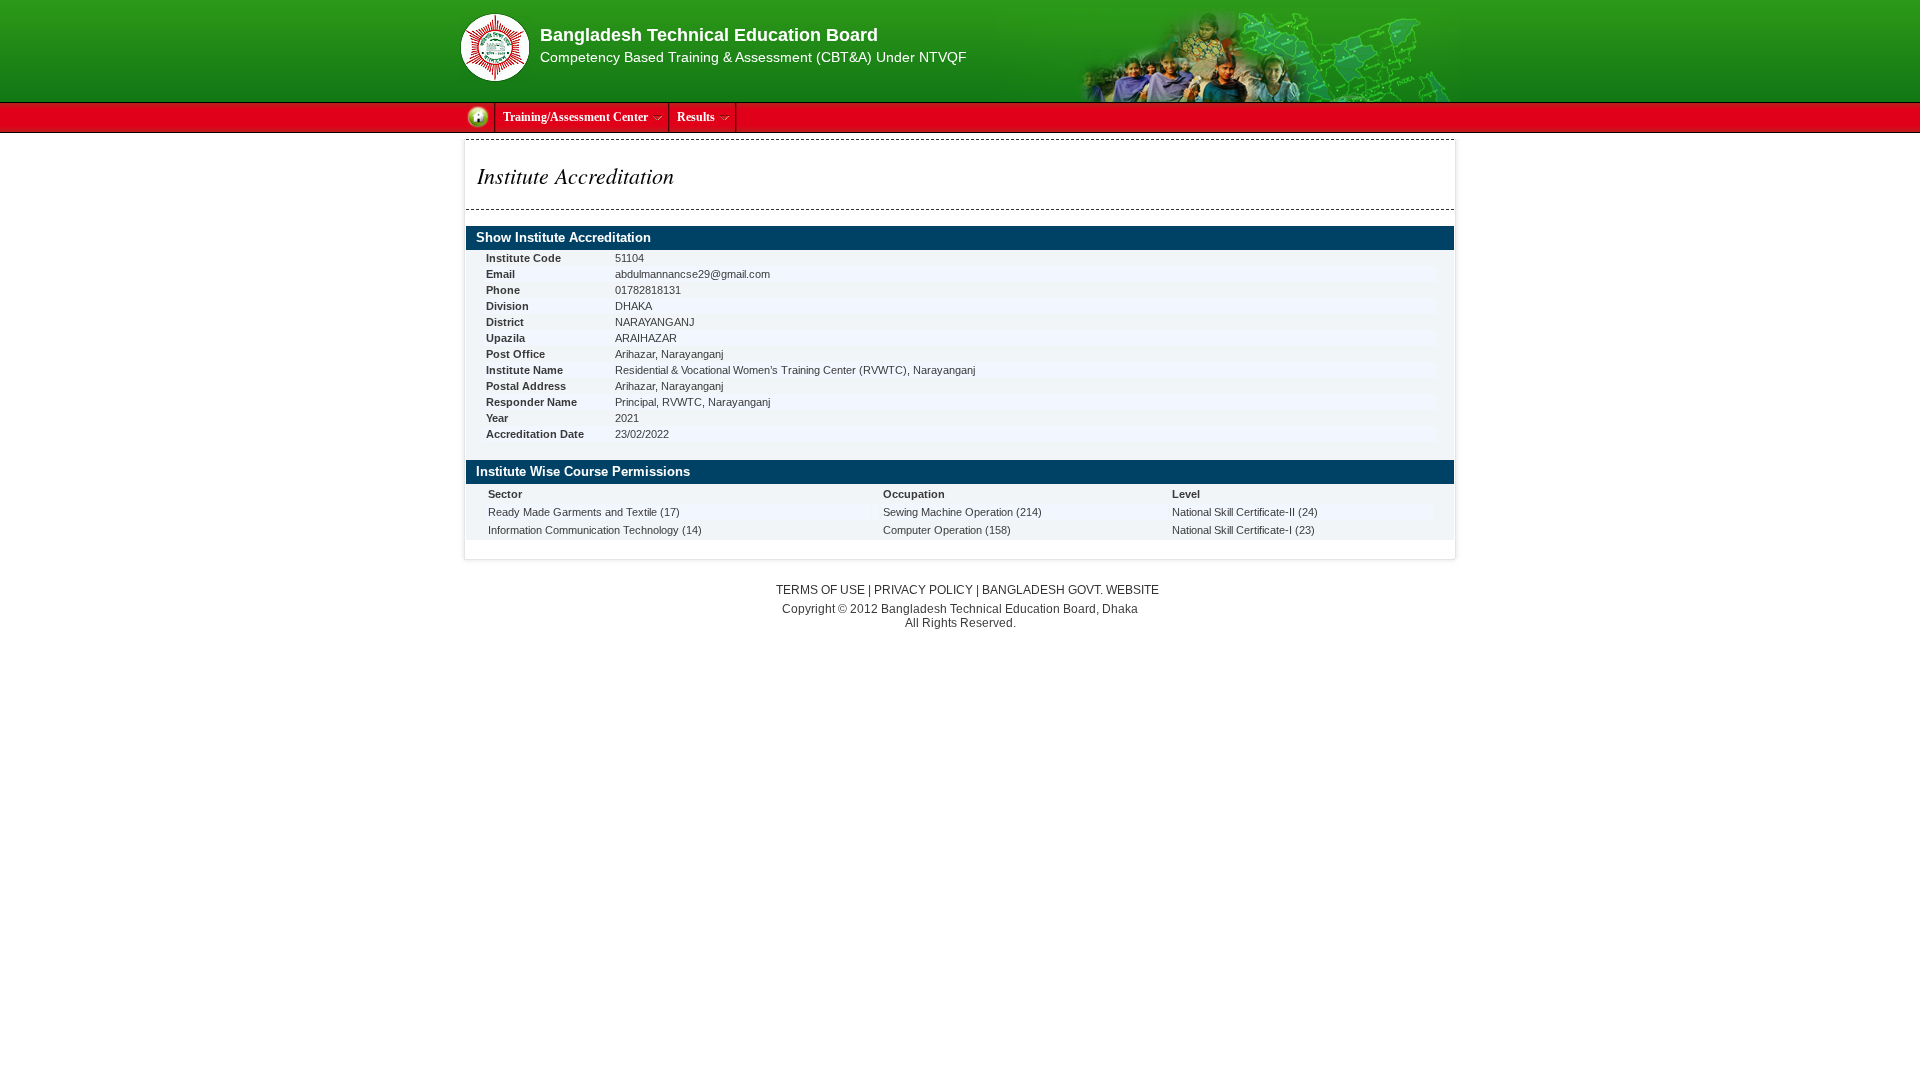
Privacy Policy (923, 590)
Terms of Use (820, 590)
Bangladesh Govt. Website (1070, 590)
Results (696, 117)
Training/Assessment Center (575, 117)
